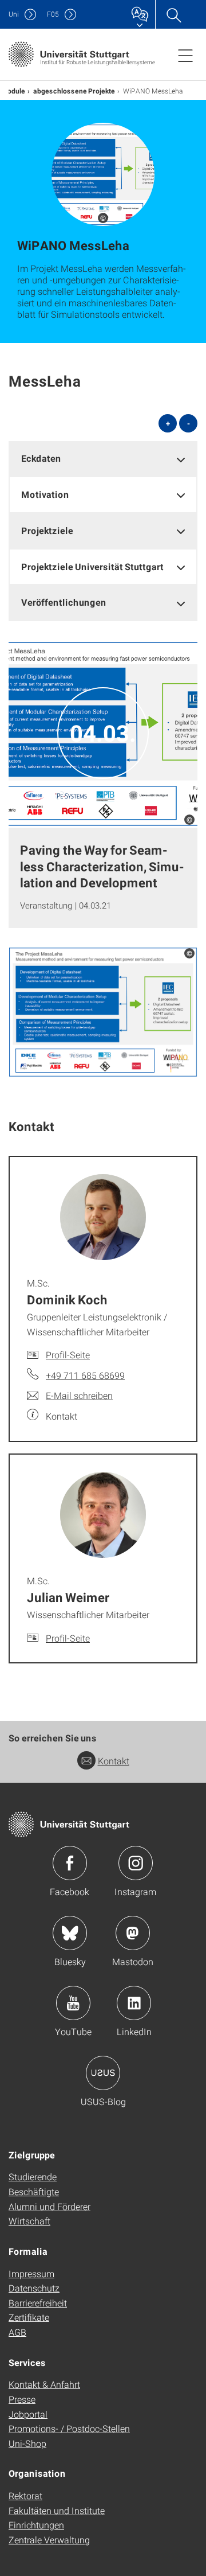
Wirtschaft (29, 2221)
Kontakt (114, 1761)
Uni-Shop (27, 2443)
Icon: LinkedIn (134, 2003)
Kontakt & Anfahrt (44, 2384)
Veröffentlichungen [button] (64, 602)
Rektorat (25, 2495)
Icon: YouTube (73, 2003)
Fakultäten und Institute (57, 2510)
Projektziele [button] (47, 530)
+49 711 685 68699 (85, 1375)
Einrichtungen (36, 2525)
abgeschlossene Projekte (74, 91)
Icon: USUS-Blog (103, 2073)
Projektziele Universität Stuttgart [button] (92, 566)
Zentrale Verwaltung (49, 2540)
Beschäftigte (34, 2191)
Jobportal (28, 2414)
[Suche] (173, 14)
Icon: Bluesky (70, 1933)
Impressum (31, 2273)
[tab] (103, 459)
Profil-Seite (68, 1355)
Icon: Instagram (136, 1863)
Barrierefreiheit (38, 2303)
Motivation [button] (45, 494)
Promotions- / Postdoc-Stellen (69, 2428)
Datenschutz (34, 2288)
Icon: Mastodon (133, 1933)
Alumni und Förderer (49, 2206)
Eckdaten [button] (41, 458)
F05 (53, 14)
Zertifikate (29, 2317)
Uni (14, 14)
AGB (17, 2332)
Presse (22, 2399)
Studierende (33, 2176)
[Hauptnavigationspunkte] (185, 55)
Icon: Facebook (70, 1863)
